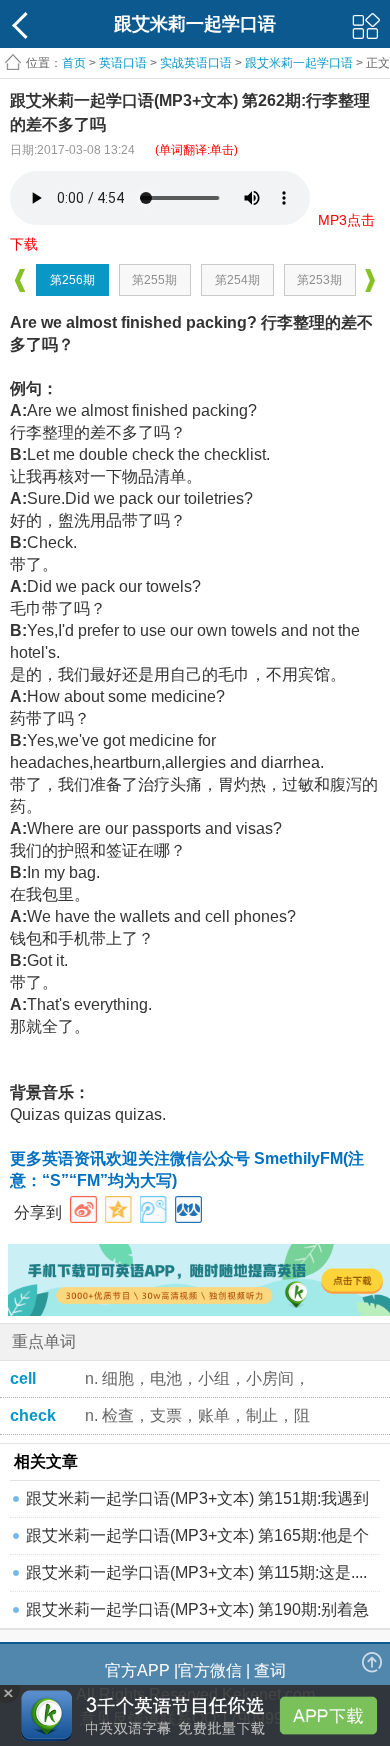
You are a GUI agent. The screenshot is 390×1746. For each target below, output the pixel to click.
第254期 (237, 280)
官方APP (137, 1670)
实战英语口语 (196, 63)
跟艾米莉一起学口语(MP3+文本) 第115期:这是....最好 (196, 1577)
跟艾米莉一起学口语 (299, 63)
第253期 (319, 280)
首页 (74, 63)
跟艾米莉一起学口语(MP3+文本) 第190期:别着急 (197, 1609)
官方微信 (210, 1670)
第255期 (154, 280)
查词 (270, 1670)
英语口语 (123, 63)
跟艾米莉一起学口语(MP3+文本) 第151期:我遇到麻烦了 (197, 1503)
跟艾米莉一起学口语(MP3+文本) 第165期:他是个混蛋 (197, 1540)
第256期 (72, 280)
